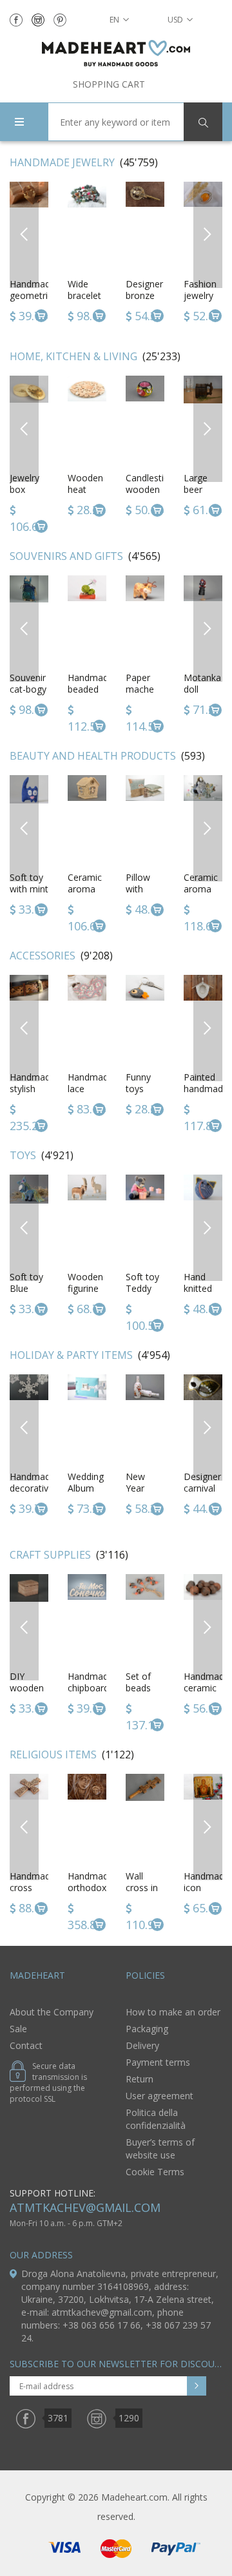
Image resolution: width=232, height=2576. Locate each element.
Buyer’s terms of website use (160, 2148)
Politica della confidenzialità (156, 2119)
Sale (18, 2029)
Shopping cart (109, 84)
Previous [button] (24, 234)
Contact (26, 2045)
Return (140, 2079)
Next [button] (208, 234)
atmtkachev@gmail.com (85, 2207)
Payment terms (158, 2062)
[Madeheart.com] (116, 53)
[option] (87, 253)
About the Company (52, 2012)
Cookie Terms (155, 2172)
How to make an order (173, 2012)
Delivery (142, 2045)
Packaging (147, 2029)
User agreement (159, 2096)
